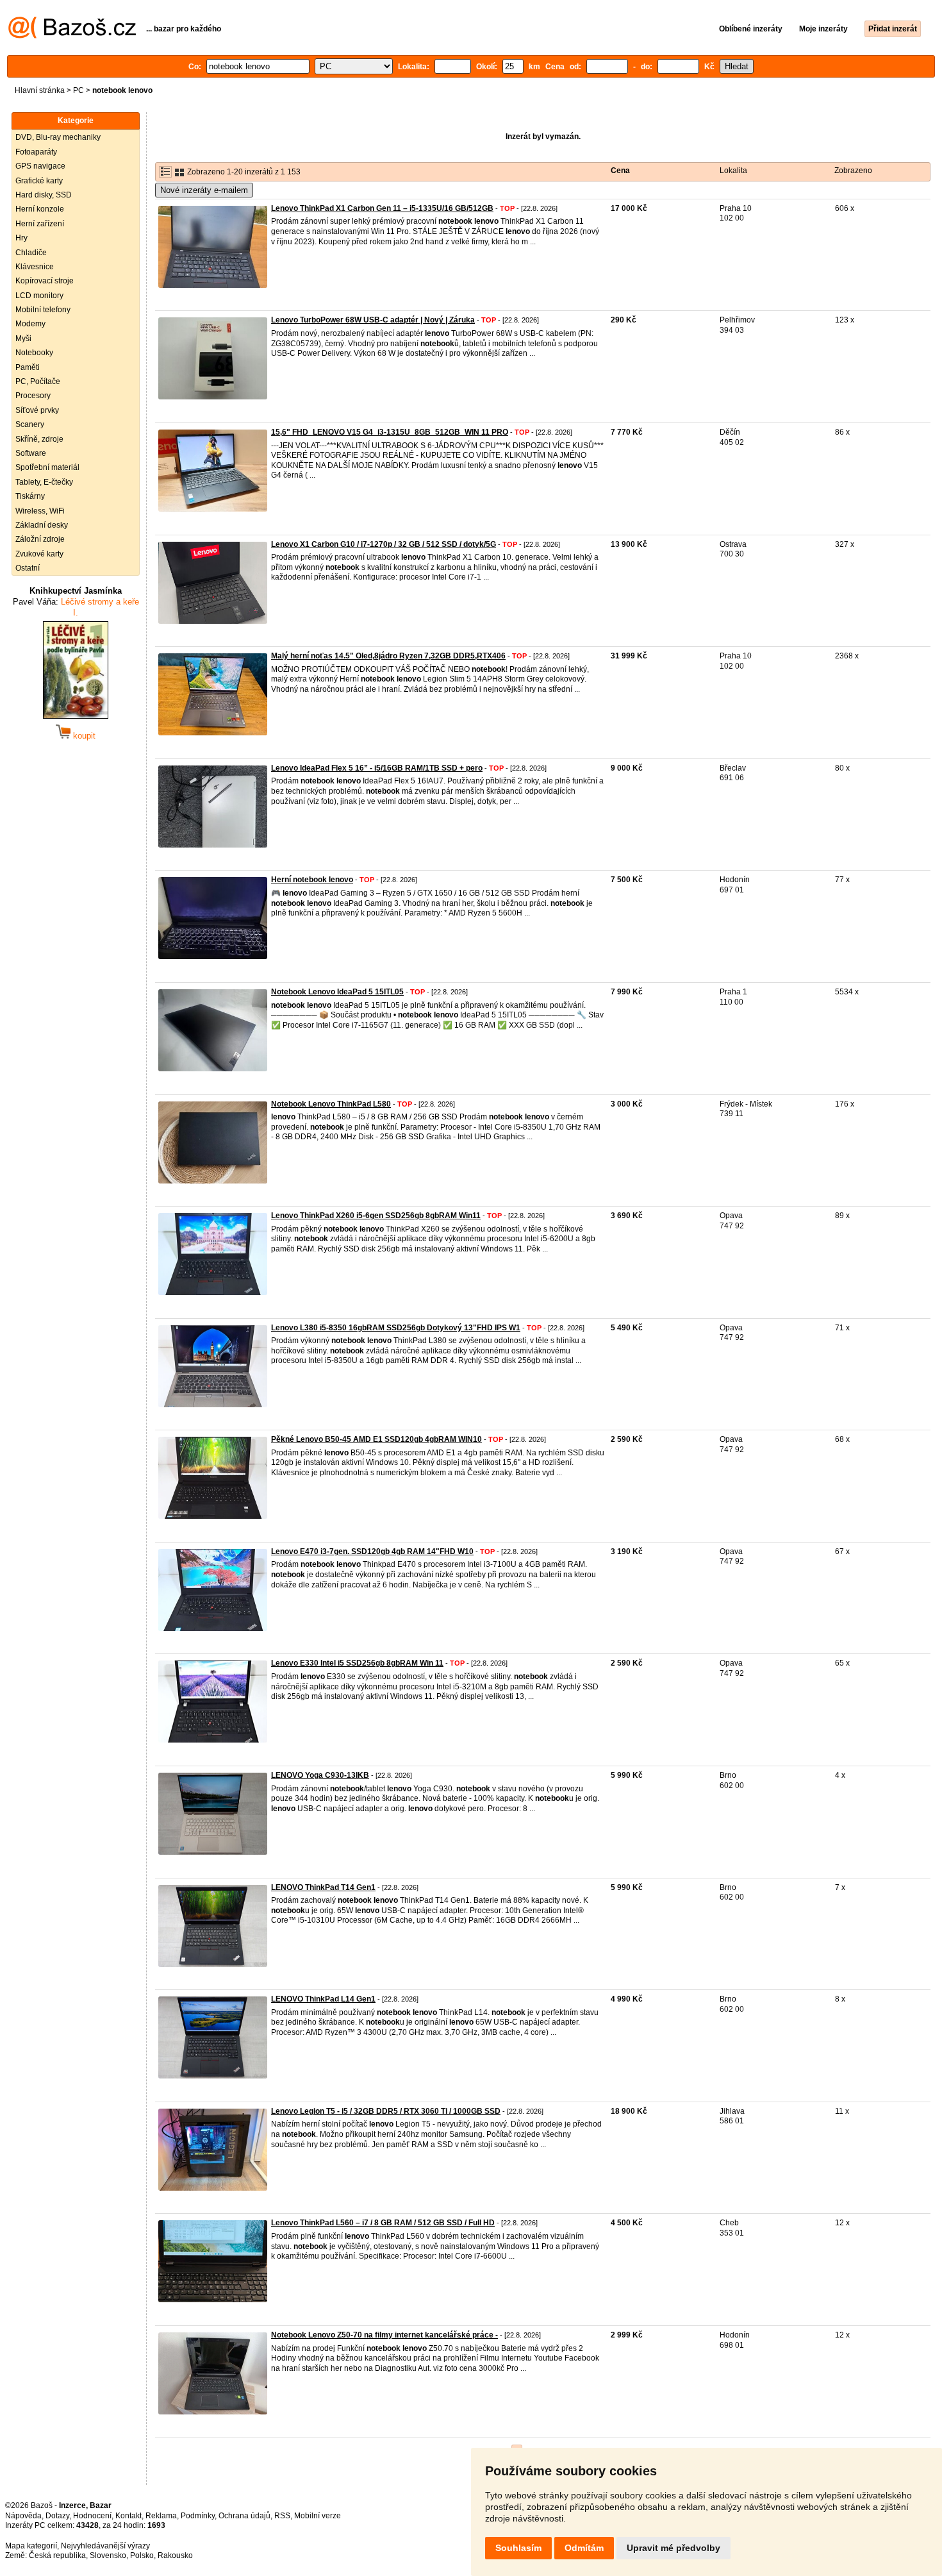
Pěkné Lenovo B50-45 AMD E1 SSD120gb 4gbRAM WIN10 (376, 1439)
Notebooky (34, 353)
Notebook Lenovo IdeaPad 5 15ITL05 (337, 992)
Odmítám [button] (584, 2548)
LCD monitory (39, 296)
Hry (21, 238)
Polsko (142, 2555)
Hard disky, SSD (44, 195)
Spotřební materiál (47, 467)
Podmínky (198, 2516)
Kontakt (128, 2516)
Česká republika (57, 2555)
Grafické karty (39, 181)
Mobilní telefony (43, 310)
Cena (620, 171)
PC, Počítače (38, 381)
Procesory (33, 396)
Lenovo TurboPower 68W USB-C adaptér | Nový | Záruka (373, 320)
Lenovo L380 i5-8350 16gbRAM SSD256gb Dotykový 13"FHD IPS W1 (396, 1328)
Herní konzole (40, 209)
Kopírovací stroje (45, 281)
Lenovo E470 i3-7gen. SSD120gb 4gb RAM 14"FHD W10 (372, 1551)
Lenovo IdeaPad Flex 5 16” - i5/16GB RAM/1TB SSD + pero (377, 768)
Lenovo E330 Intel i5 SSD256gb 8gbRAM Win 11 (357, 1663)
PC (78, 90)
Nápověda (23, 2516)
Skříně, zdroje (39, 439)
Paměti (28, 367)
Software (31, 453)
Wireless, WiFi (40, 511)
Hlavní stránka (40, 90)
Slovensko (108, 2555)
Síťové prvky (37, 410)
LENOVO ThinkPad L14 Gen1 (323, 1999)
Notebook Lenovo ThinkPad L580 (331, 1104)
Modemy (30, 324)
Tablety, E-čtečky (44, 482)
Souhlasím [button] (518, 2548)
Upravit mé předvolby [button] (673, 2548)
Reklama (161, 2516)
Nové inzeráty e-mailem (204, 190)
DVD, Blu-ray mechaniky (58, 137)
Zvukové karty (39, 554)
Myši (23, 339)
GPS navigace (40, 166)
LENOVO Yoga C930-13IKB (320, 1775)
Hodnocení (92, 2516)
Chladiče (31, 253)
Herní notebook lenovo (312, 880)
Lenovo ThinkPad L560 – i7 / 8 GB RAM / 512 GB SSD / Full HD (383, 2223)
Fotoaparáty (36, 152)
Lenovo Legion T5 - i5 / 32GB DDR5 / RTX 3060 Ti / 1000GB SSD (386, 2111)
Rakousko (175, 2555)
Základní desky (42, 525)
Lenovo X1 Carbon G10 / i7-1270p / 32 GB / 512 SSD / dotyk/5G (384, 544)
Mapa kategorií (31, 2546)
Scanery (30, 424)
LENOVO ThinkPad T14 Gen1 (323, 1887)
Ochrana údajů (244, 2516)
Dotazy (57, 2516)
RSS (282, 2516)
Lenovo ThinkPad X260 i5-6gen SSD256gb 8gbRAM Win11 (376, 1216)
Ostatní (28, 568)
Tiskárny (30, 496)
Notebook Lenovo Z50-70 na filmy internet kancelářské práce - (384, 2335)
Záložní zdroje (40, 539)
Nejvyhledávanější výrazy (105, 2546)
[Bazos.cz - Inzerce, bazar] (72, 36)
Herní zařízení (40, 224)
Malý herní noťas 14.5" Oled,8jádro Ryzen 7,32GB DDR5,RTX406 (388, 656)
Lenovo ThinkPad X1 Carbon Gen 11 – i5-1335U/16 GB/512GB (382, 208)
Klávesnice (35, 267)
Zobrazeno (853, 171)
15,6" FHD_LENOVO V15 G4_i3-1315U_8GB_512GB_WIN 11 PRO (390, 432)
